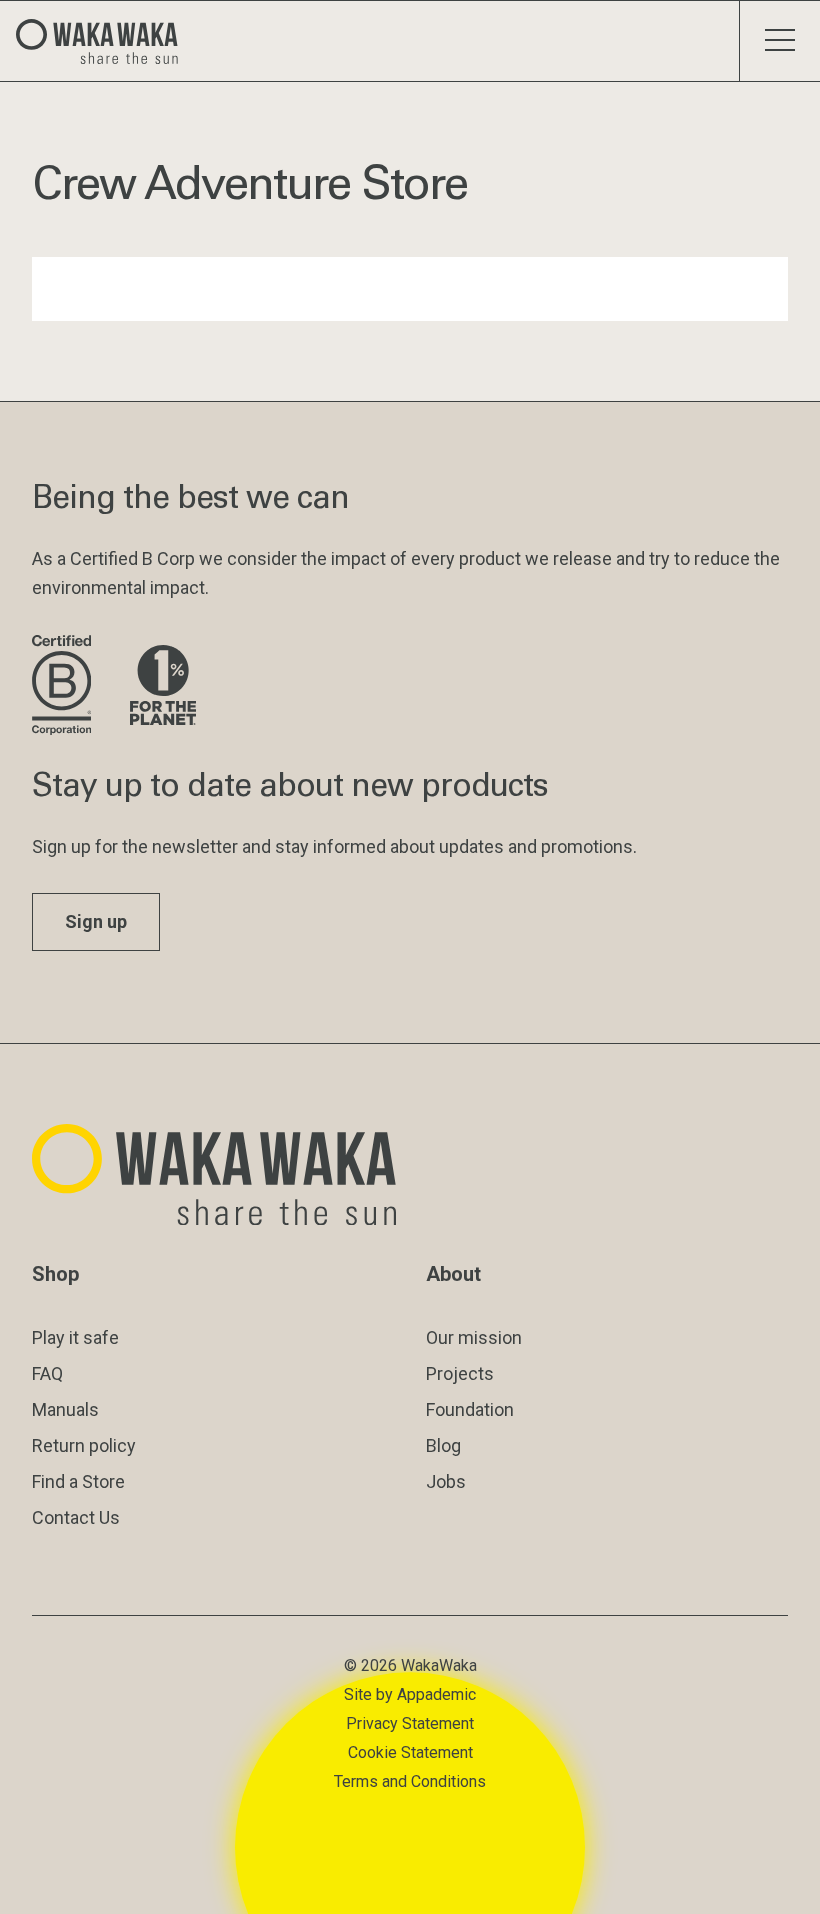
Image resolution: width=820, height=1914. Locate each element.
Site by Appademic (410, 1694)
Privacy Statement (410, 1723)
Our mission (474, 1337)
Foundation (470, 1409)
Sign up (96, 921)
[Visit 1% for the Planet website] (163, 686)
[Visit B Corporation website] (65, 686)
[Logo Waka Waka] (105, 41)
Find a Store (78, 1481)
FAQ (47, 1373)
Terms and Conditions (410, 1781)
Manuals (65, 1409)
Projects (460, 1373)
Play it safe (75, 1337)
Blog (443, 1445)
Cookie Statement (410, 1752)
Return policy (84, 1445)
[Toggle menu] (779, 41)
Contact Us (76, 1517)
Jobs (446, 1481)
